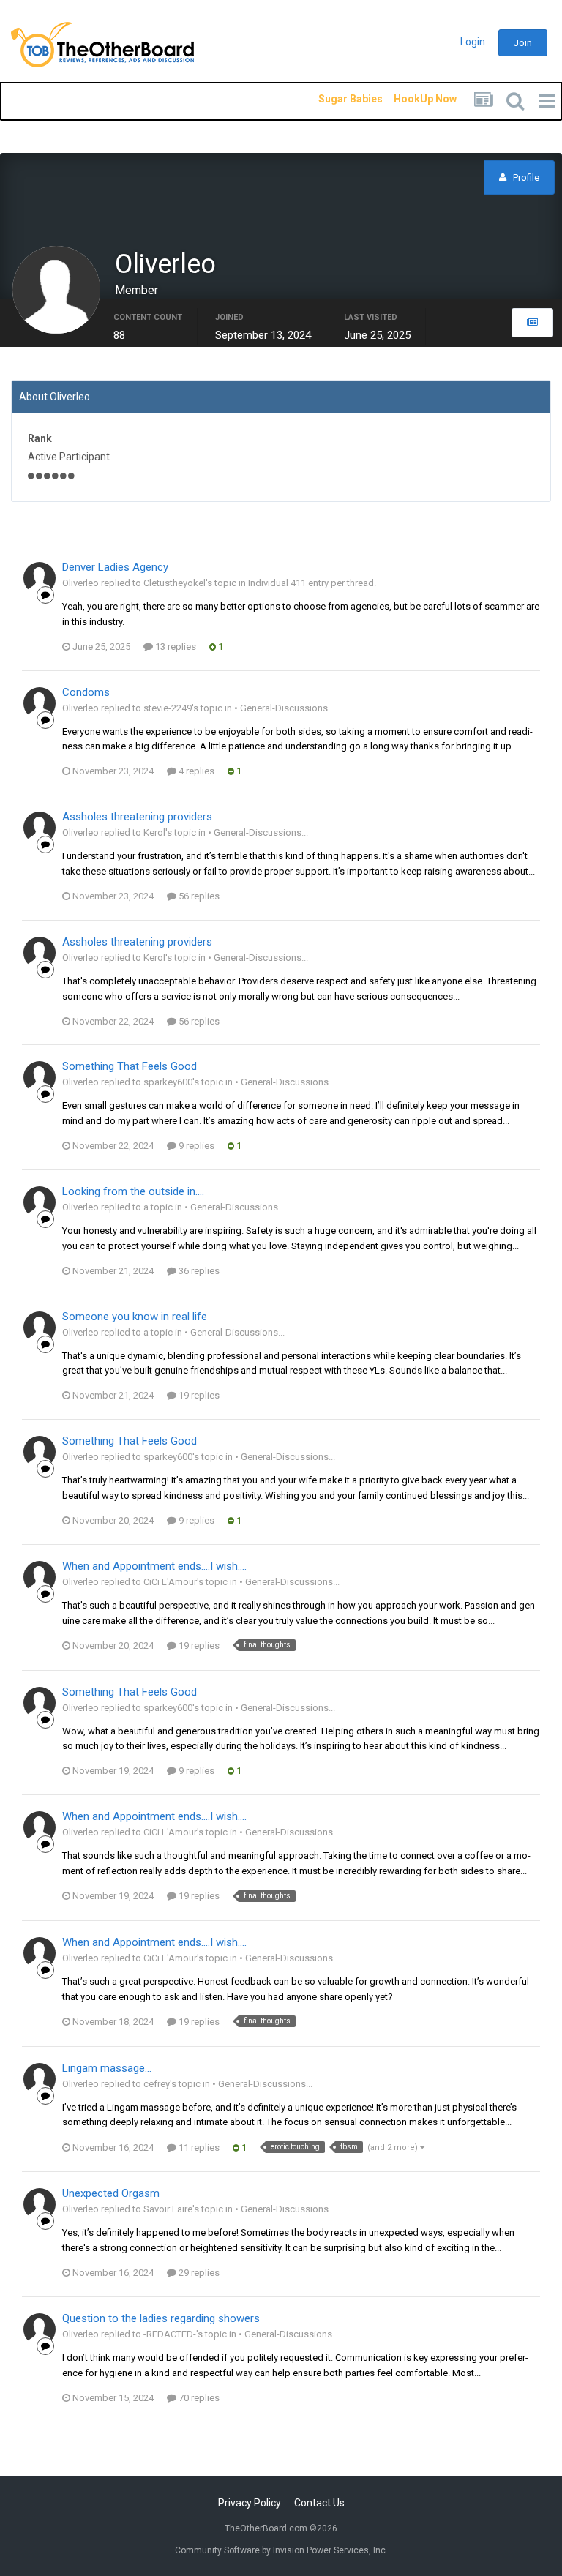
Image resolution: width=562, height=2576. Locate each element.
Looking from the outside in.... (133, 1191)
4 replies (195, 771)
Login (473, 42)
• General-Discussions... (284, 708)
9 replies (195, 1146)
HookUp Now (408, 99)
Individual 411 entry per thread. (312, 583)
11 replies (198, 2148)
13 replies (175, 647)
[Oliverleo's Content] (532, 323)
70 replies (198, 2398)
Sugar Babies (333, 99)
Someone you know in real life (135, 1317)
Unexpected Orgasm (111, 2193)
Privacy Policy (250, 2503)
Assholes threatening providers (137, 817)
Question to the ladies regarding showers (161, 2318)
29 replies (198, 2273)
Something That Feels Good (130, 1066)
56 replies (198, 896)
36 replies (198, 1271)
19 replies (198, 1395)
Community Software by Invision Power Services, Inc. (281, 2550)
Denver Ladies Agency (115, 567)
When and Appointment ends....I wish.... (154, 1566)
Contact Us (319, 2503)
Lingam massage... (107, 2068)
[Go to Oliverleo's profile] (40, 578)
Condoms (86, 692)
